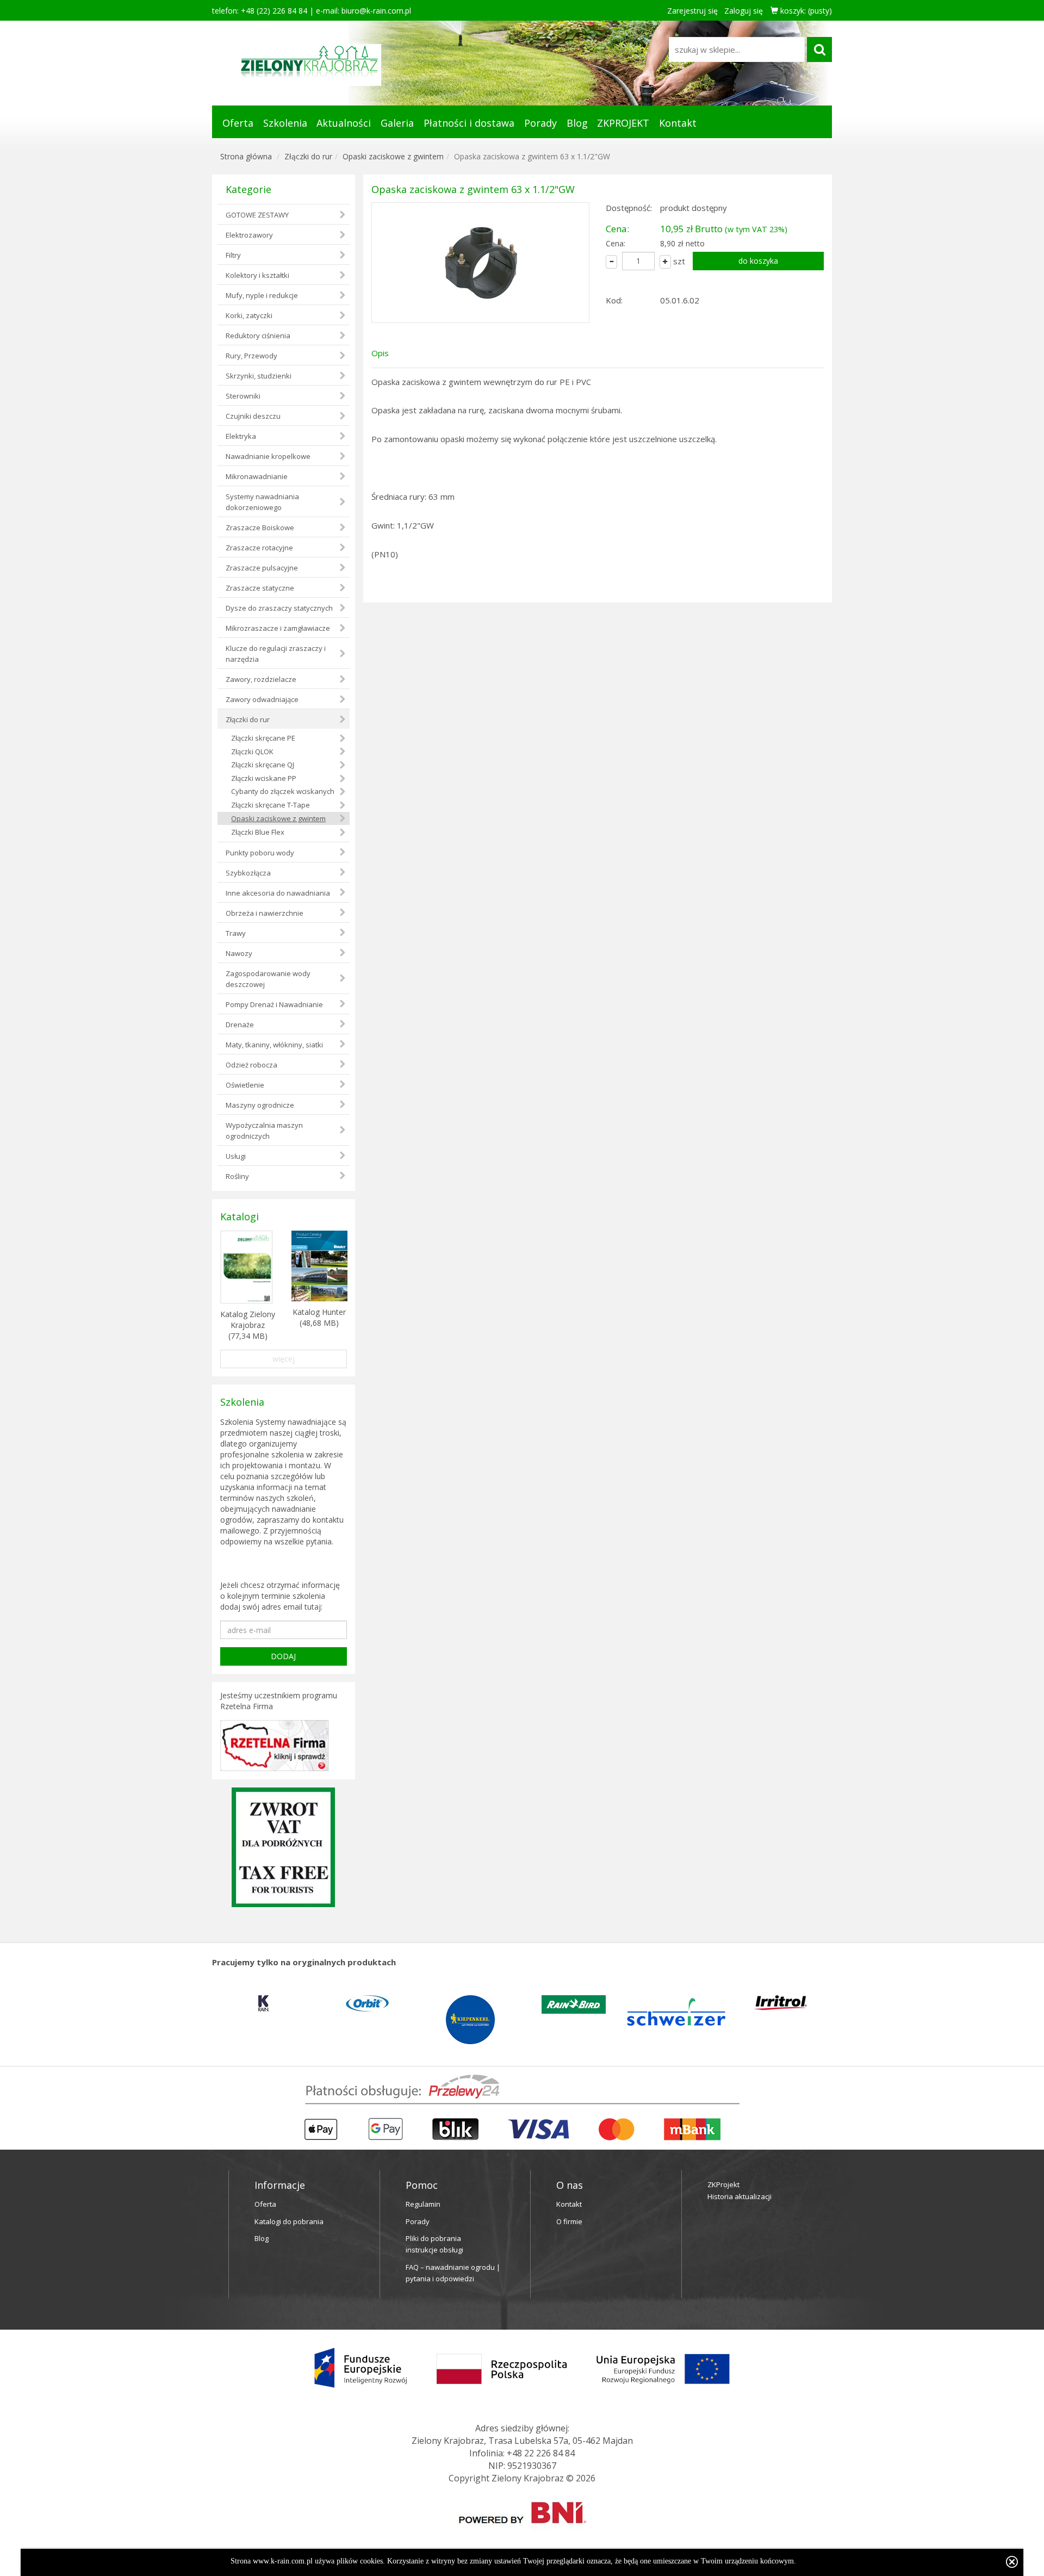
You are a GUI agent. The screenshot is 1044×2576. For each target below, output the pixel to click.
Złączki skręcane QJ (263, 765)
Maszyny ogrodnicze (260, 1105)
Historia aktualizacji (739, 2196)
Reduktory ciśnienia (258, 336)
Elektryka (241, 436)
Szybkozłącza (248, 873)
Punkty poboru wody (260, 853)
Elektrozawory (249, 235)
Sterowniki (243, 396)
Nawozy (239, 953)
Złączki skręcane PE (263, 738)
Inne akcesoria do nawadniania (278, 893)
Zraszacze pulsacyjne (262, 568)
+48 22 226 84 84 (541, 2453)
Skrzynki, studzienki (259, 376)
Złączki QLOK (252, 752)
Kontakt (678, 123)
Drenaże (240, 1025)
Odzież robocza (251, 1065)
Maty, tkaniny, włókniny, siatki (274, 1045)
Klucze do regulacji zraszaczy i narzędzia (276, 654)
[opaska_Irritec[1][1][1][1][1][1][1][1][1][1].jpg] (480, 263)
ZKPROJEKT (623, 123)
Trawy (236, 933)
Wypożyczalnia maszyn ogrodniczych (264, 1131)
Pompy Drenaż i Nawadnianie (274, 1004)
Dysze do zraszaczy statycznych (279, 608)
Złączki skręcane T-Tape (271, 805)
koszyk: (805, 11)
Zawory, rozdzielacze (261, 679)
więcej (284, 1359)
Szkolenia (285, 123)
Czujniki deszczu (253, 416)
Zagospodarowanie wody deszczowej (268, 979)
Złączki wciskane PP (264, 778)
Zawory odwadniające (262, 699)
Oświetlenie (245, 1085)
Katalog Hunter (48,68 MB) (319, 1317)
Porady (540, 123)
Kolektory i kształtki (257, 275)
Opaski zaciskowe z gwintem (393, 156)
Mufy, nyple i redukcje (262, 295)
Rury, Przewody (251, 356)
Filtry (233, 255)
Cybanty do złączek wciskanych (283, 791)
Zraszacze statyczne (260, 588)
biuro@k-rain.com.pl (376, 11)
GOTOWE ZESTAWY (257, 215)
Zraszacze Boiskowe (260, 527)
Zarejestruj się (692, 11)
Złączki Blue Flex (258, 832)
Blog (577, 123)
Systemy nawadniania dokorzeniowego (262, 502)
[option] (264, 2003)
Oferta (238, 123)
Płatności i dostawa (469, 123)
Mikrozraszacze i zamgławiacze (278, 628)
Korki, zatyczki (249, 315)
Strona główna (246, 156)
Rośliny (237, 1176)
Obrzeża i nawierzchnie (265, 913)
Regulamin (423, 2204)
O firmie (569, 2221)
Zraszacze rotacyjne (259, 548)
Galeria (397, 123)
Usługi (236, 1156)
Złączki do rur (308, 156)
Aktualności (344, 123)
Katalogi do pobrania (289, 2221)
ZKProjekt (723, 2184)
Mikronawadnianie (257, 476)
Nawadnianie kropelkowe (268, 456)
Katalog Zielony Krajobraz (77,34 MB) (248, 1325)
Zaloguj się (744, 11)
